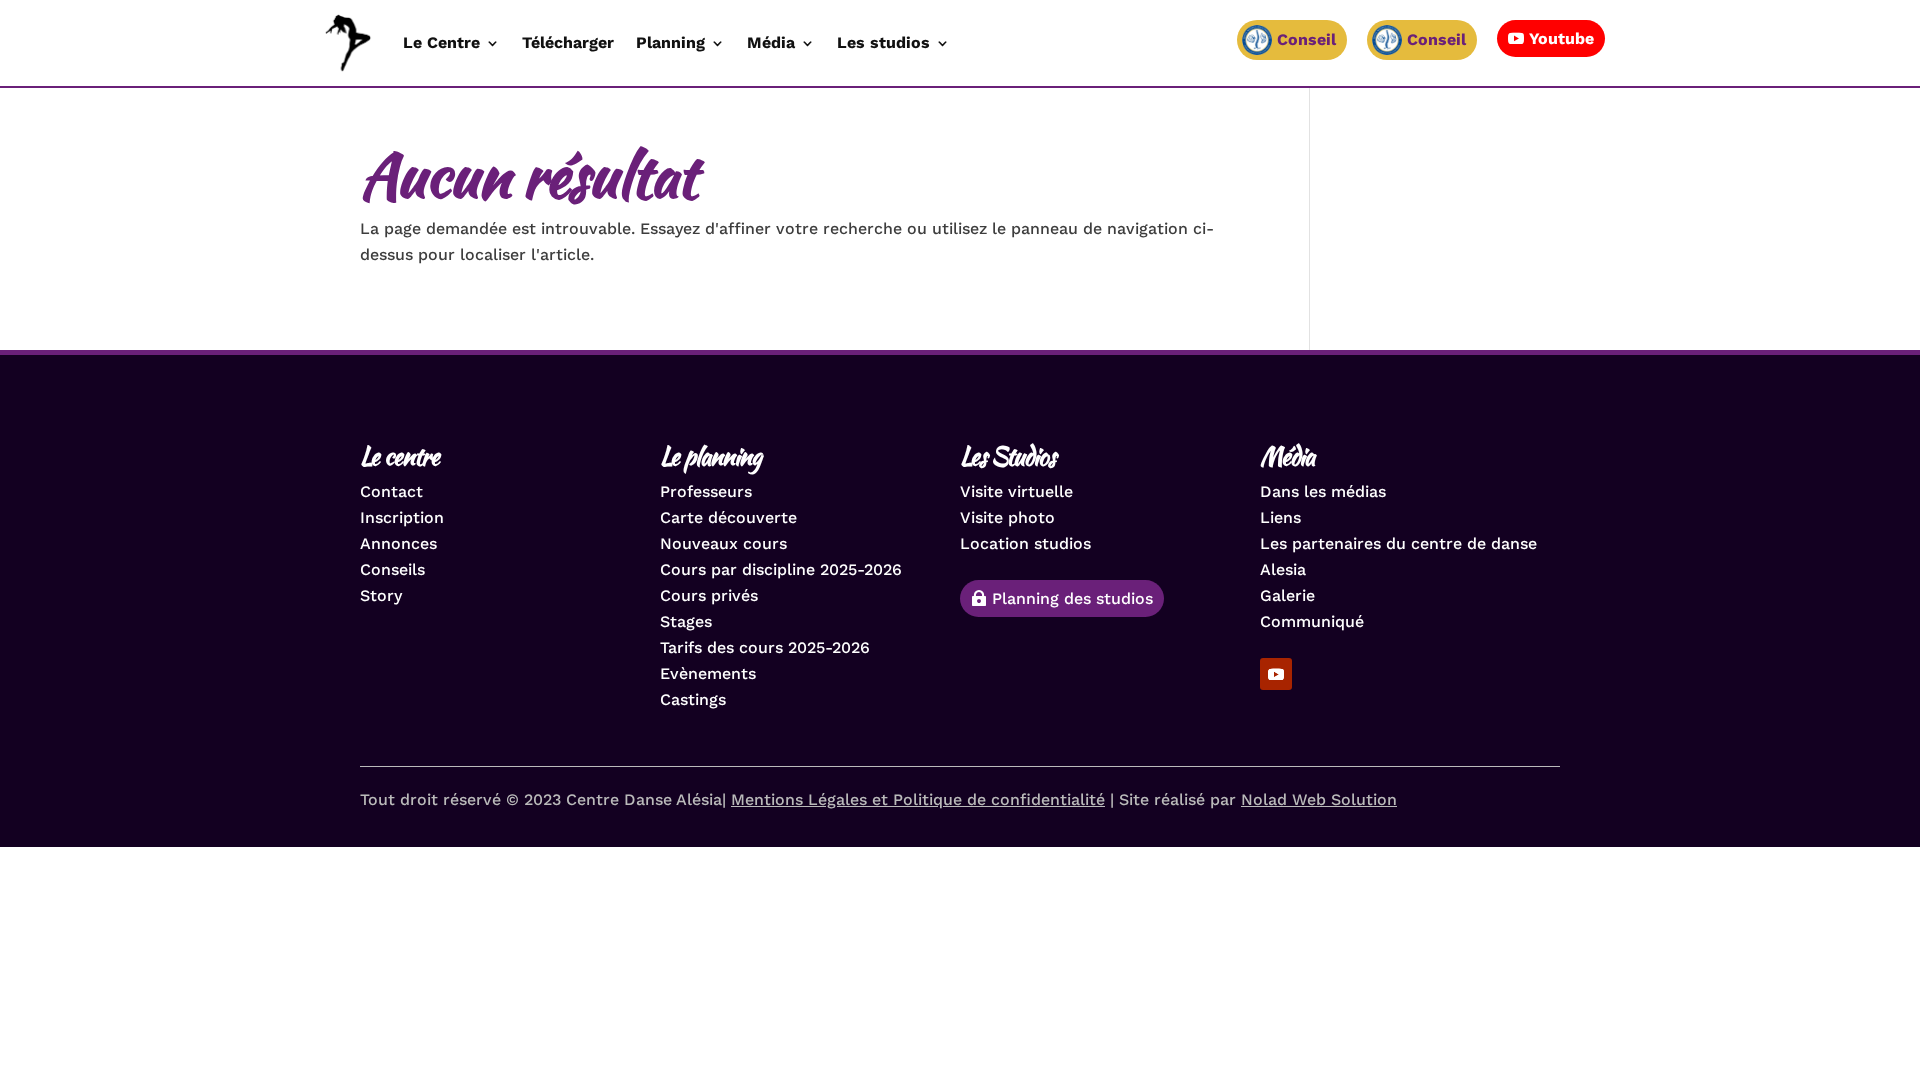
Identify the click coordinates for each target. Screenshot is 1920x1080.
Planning (670, 42)
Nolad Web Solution (1319, 799)
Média (771, 42)
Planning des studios (1072, 598)
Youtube (1561, 38)
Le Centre (441, 42)
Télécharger (568, 42)
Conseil (1436, 39)
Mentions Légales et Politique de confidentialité (918, 799)
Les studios (883, 42)
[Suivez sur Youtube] (1276, 674)
